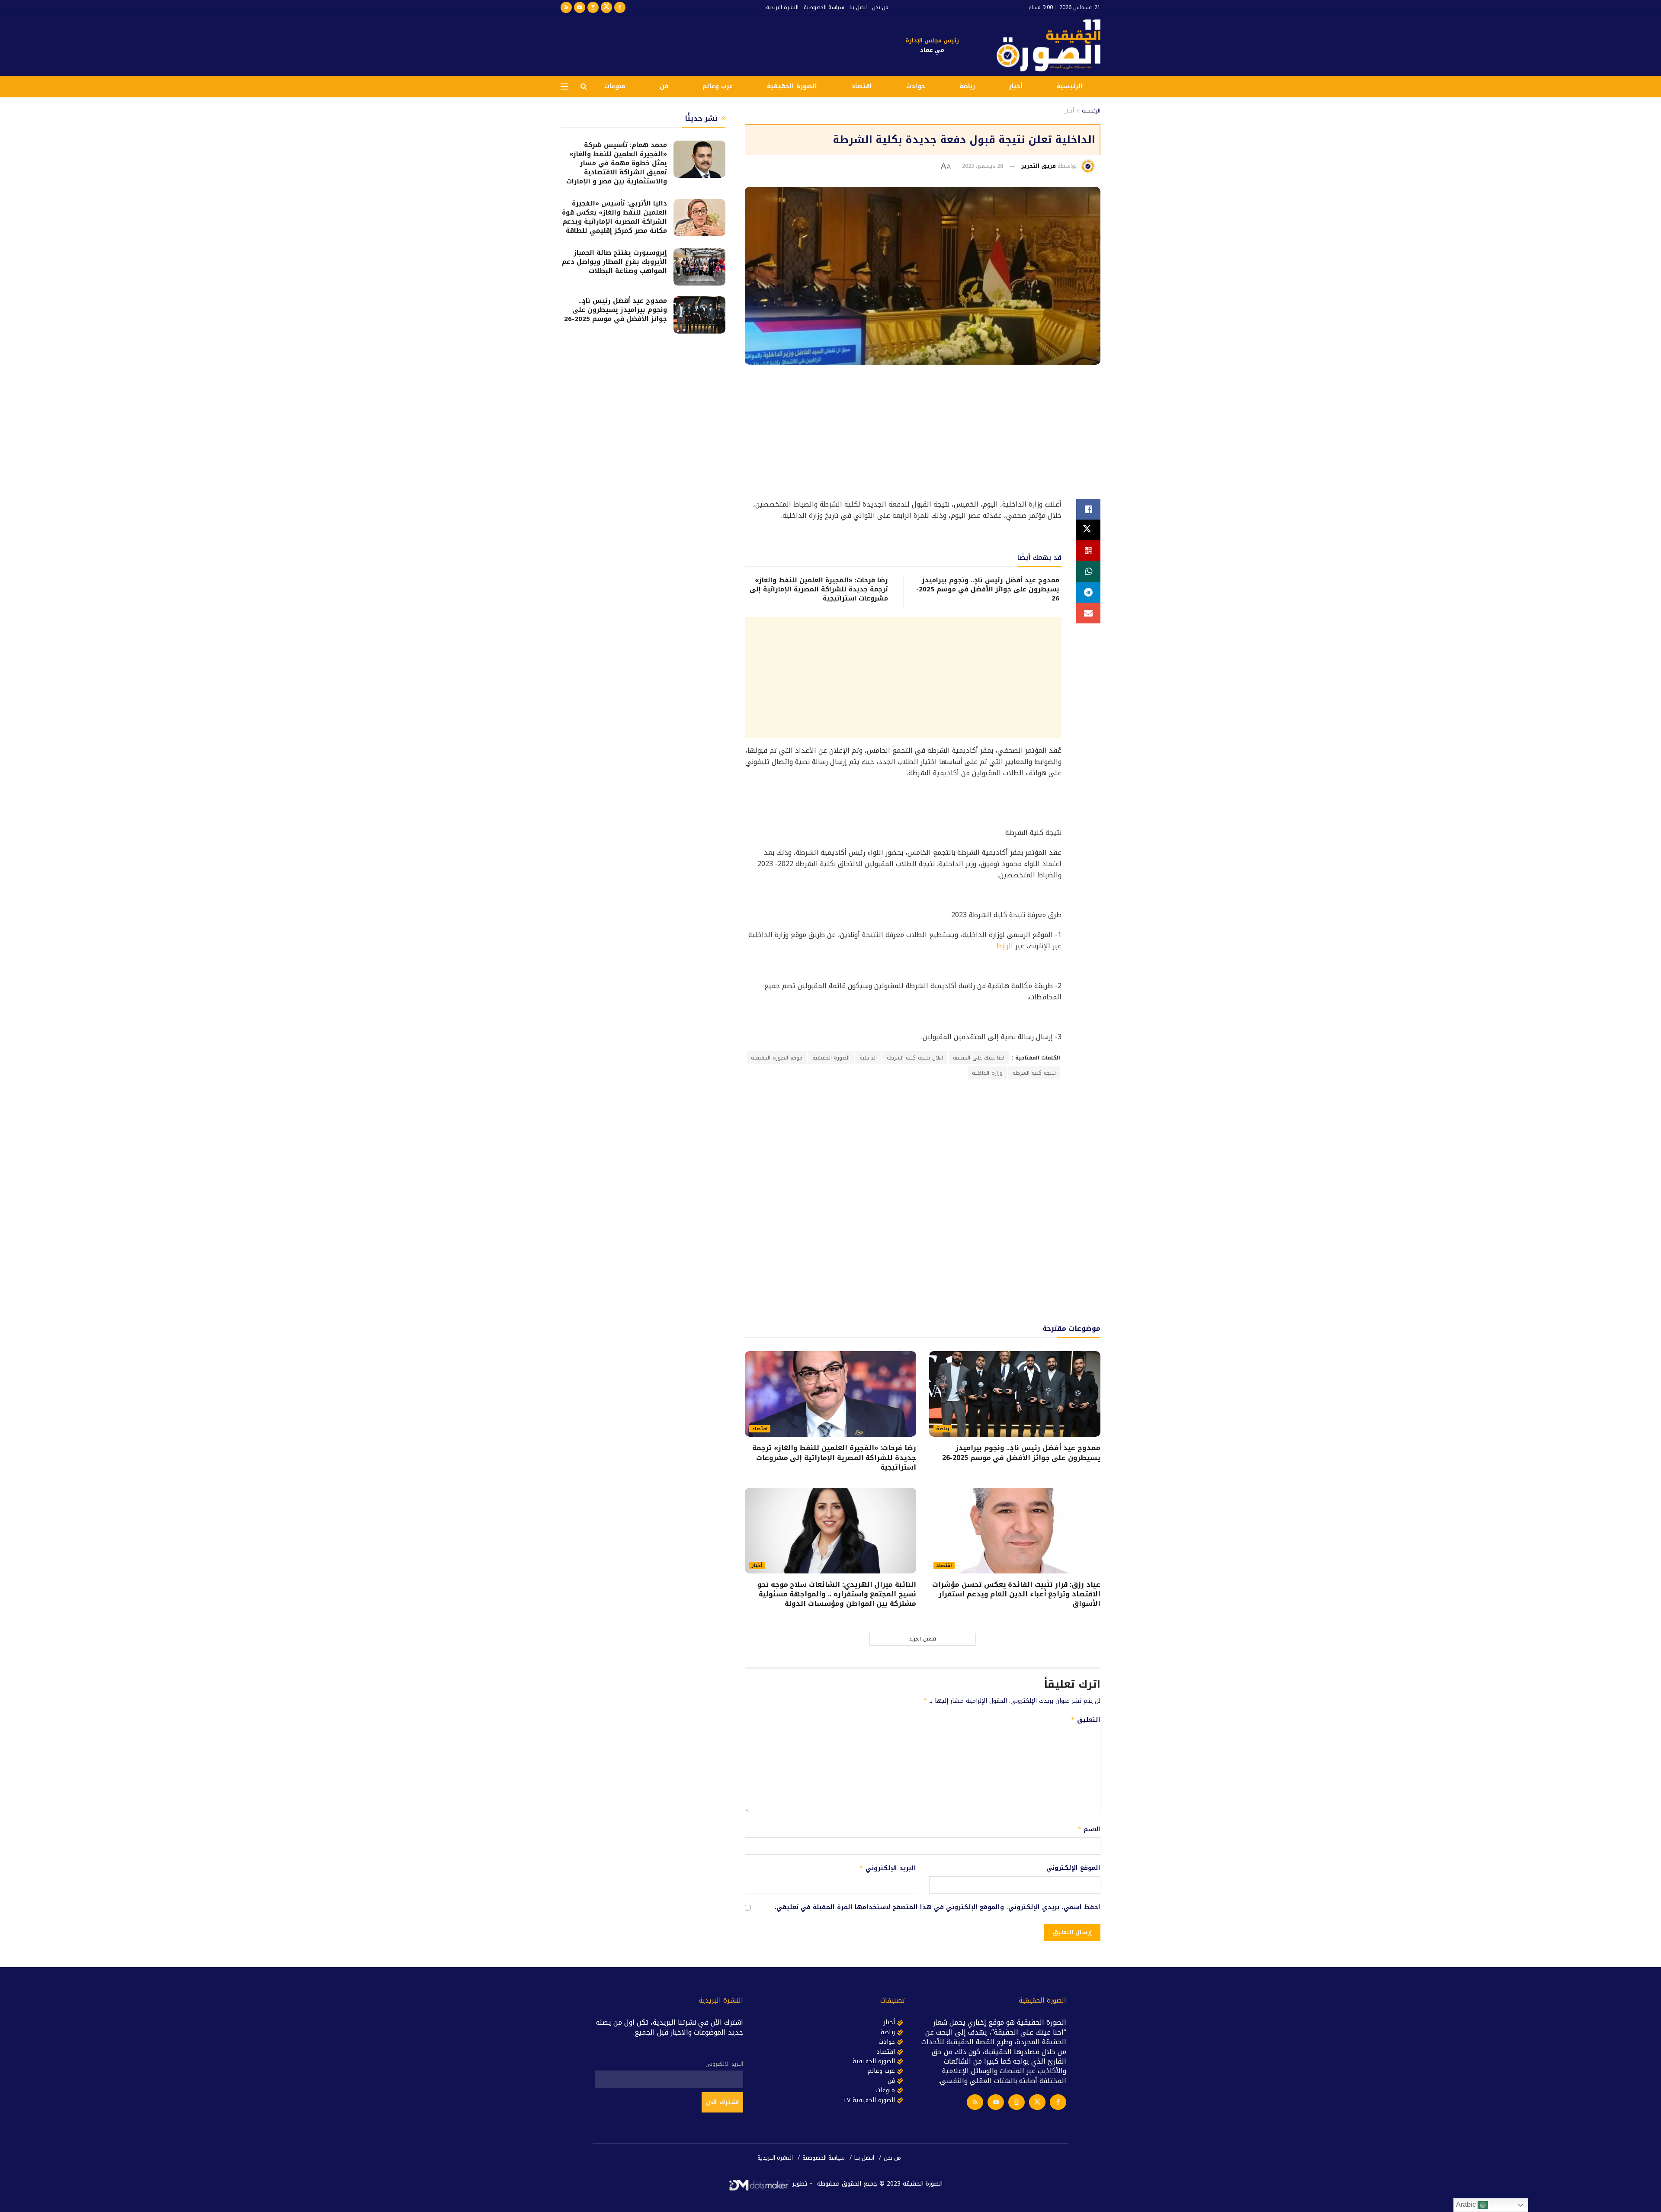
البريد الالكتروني (724, 2064)
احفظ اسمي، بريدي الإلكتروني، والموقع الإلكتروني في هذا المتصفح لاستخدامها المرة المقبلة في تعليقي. (938, 1907)
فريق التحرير (1039, 166)
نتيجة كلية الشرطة (1034, 1073)
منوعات (615, 86)
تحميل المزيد (923, 1639)
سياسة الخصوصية (824, 7)
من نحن (880, 7)
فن (664, 86)
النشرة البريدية (782, 7)
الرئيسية (1070, 86)
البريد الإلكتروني (888, 1868)
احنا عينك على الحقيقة (979, 1058)
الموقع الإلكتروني (1073, 1868)
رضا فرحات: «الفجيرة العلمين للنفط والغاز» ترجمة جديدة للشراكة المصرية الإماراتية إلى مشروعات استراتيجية (819, 589)
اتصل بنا (858, 7)
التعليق (1085, 1720)
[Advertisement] (718, 44)
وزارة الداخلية (987, 1073)
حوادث (916, 86)
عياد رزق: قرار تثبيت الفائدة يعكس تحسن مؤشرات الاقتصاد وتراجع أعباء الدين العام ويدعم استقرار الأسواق (1016, 1594)
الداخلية (868, 1058)
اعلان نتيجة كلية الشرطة (915, 1058)
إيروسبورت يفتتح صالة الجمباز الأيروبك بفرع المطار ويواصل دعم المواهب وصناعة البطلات (614, 262)
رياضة (967, 86)
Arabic (1467, 2204)
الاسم (1089, 1829)
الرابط (1005, 946)
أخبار (1016, 86)
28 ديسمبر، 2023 (983, 166)
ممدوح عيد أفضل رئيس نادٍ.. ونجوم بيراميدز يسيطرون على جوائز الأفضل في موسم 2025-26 (988, 589)
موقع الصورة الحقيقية (777, 1058)
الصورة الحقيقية (792, 86)
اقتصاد (862, 86)
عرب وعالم (718, 86)
